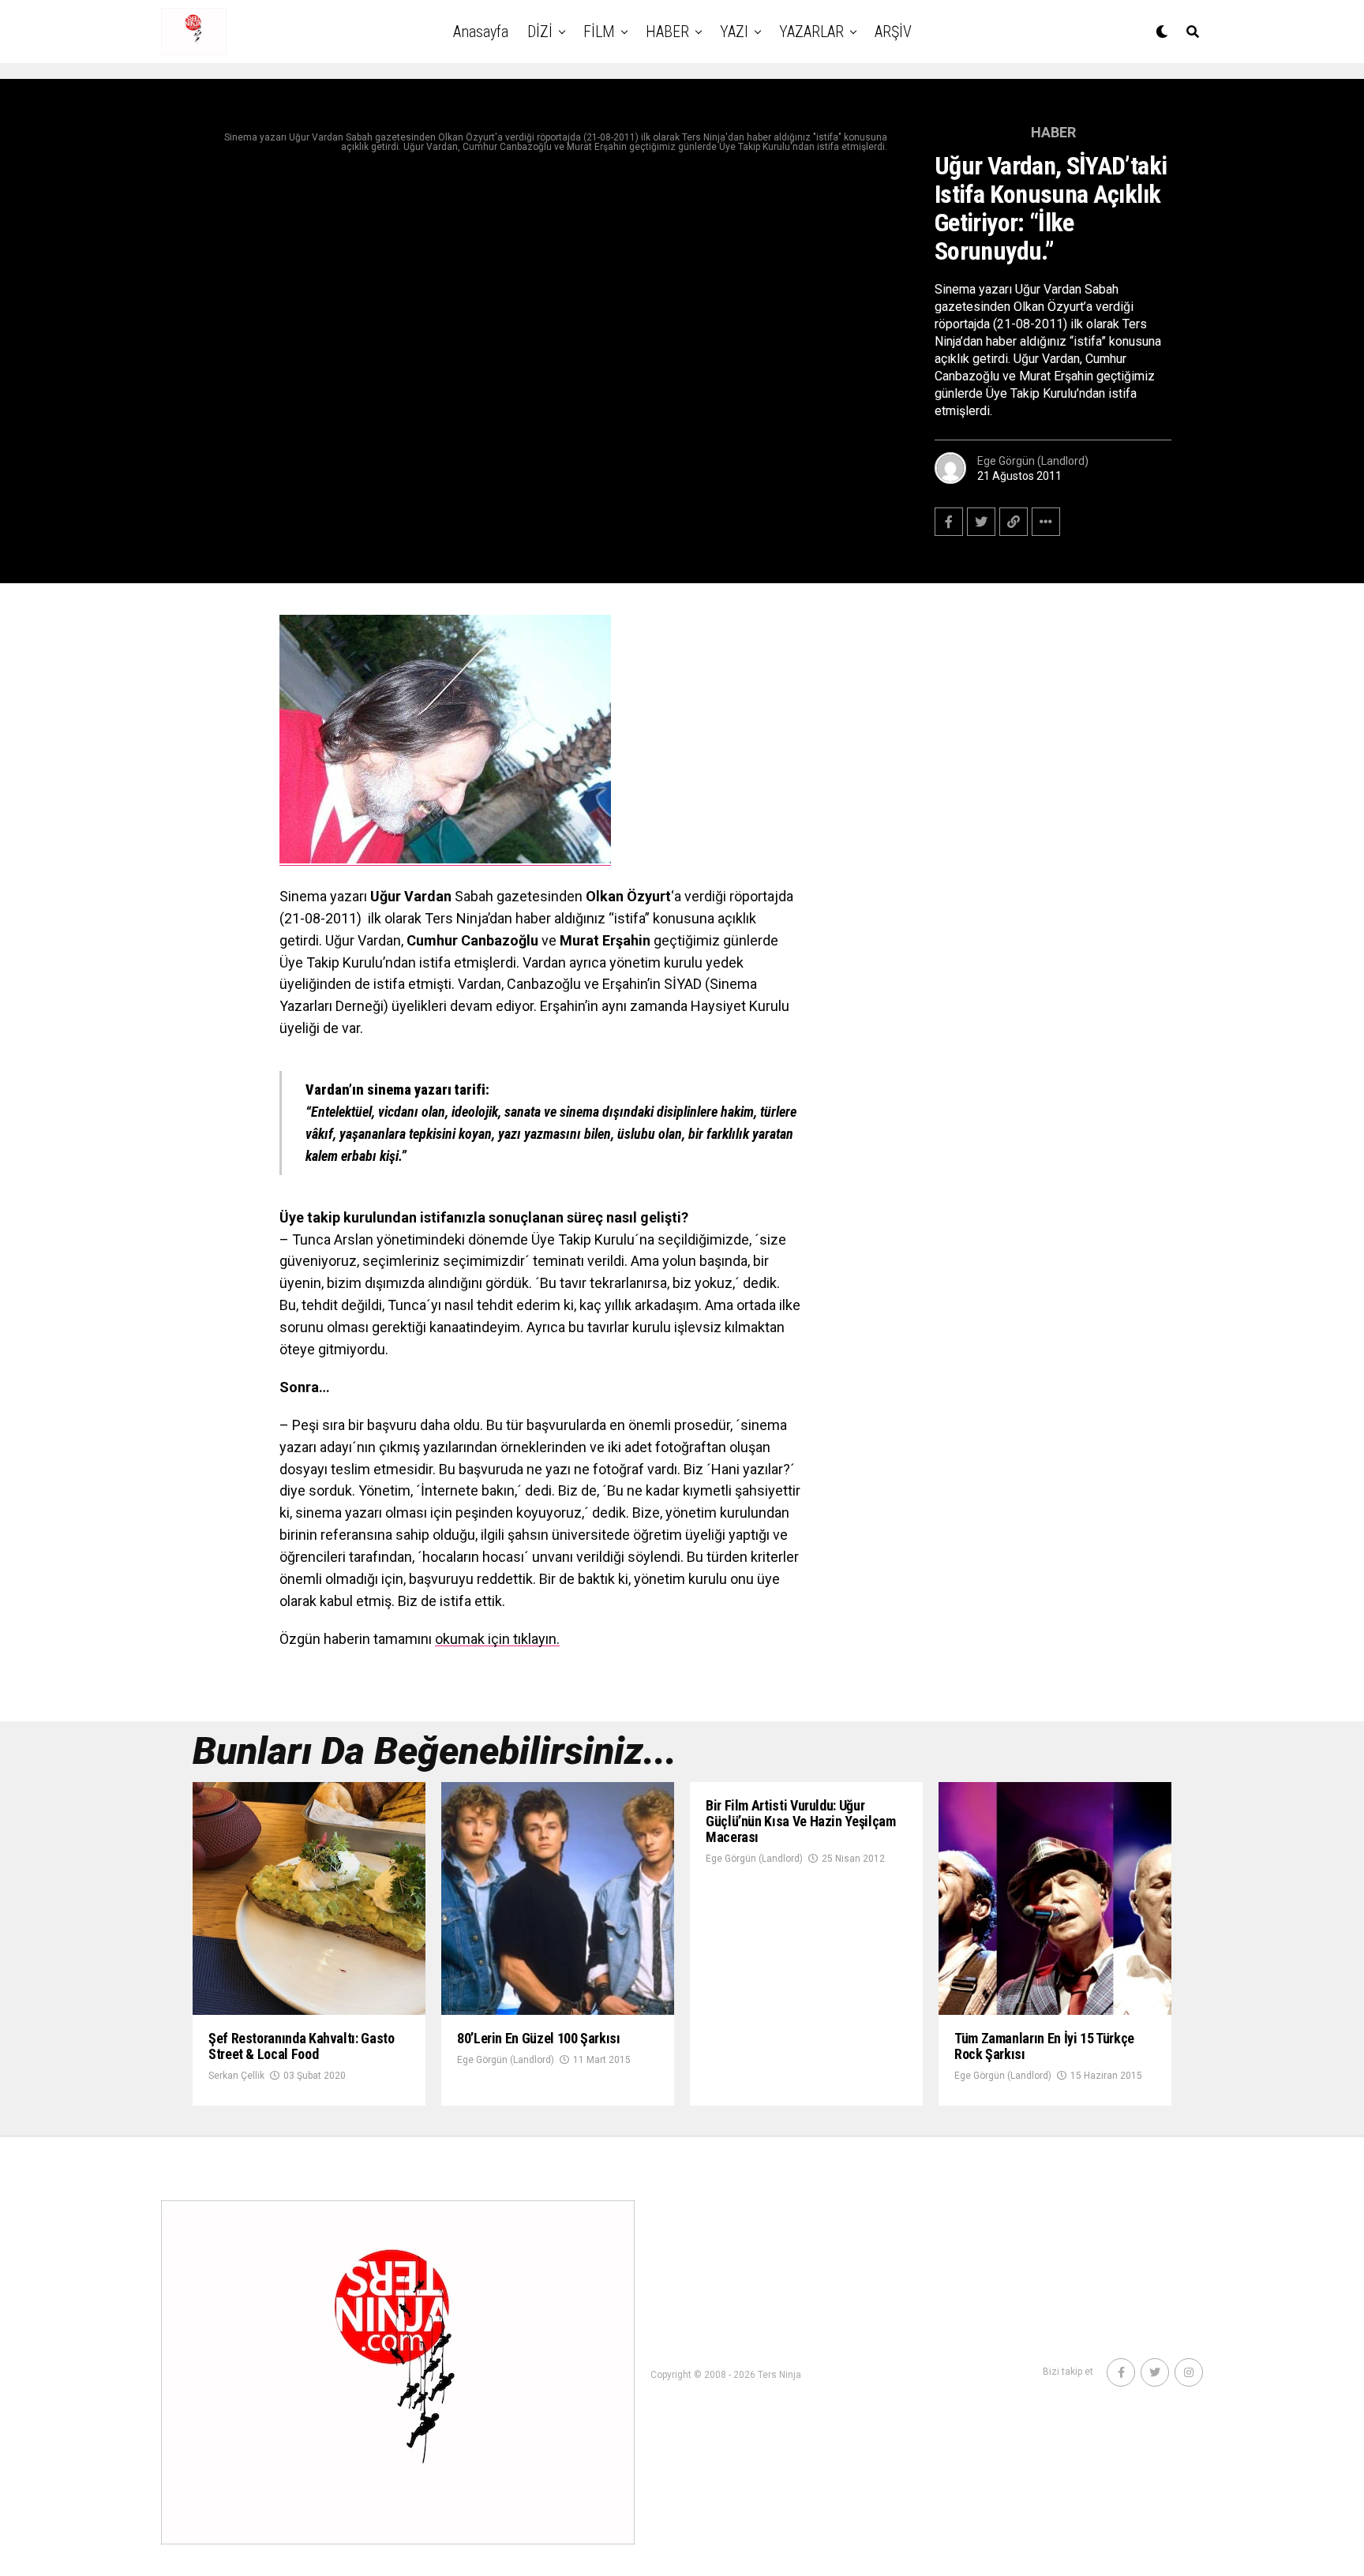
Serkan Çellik (236, 2076)
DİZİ (540, 32)
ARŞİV (893, 32)
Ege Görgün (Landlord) (1033, 461)
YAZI (734, 32)
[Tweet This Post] (981, 522)
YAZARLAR (811, 32)
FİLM (599, 32)
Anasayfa (481, 32)
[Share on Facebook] (949, 522)
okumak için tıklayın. (497, 1639)
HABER (667, 32)
